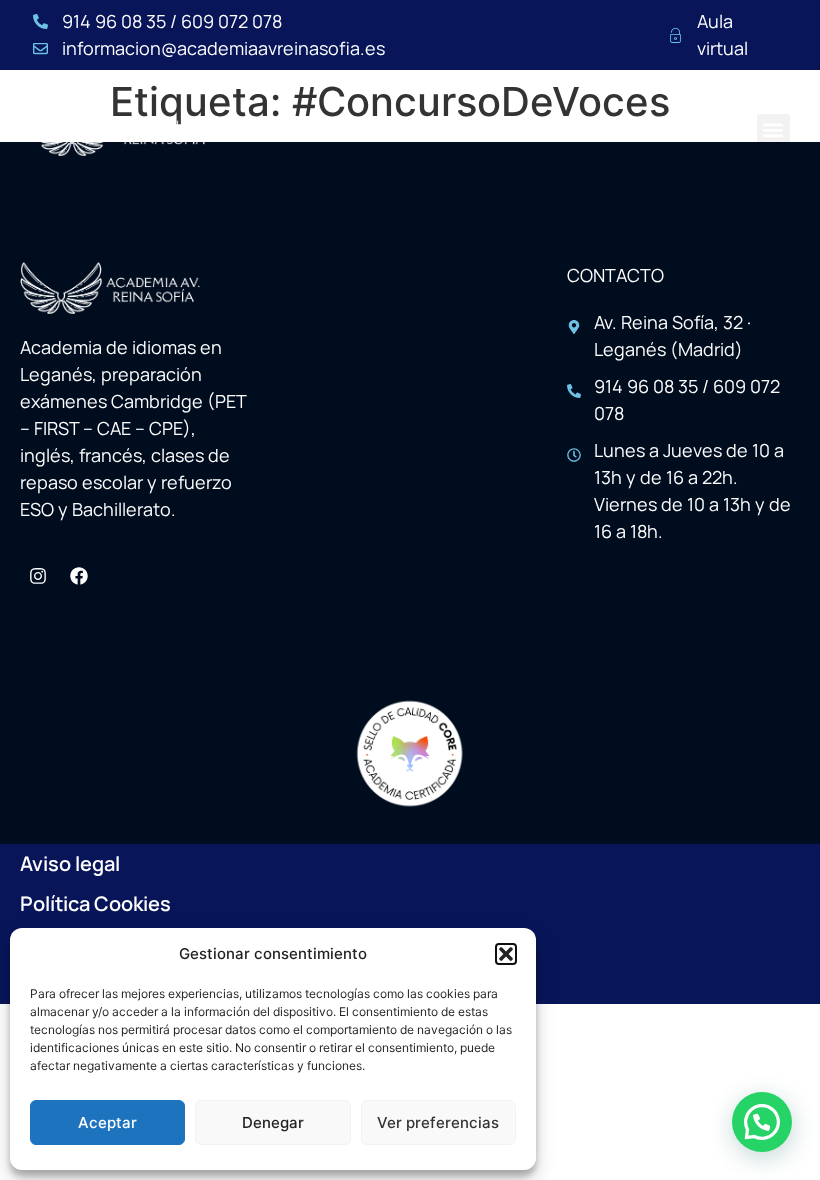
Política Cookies (95, 903)
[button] (506, 954)
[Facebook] (79, 576)
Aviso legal (70, 863)
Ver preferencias (438, 1122)
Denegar (273, 1122)
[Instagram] (38, 576)
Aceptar (107, 1122)
